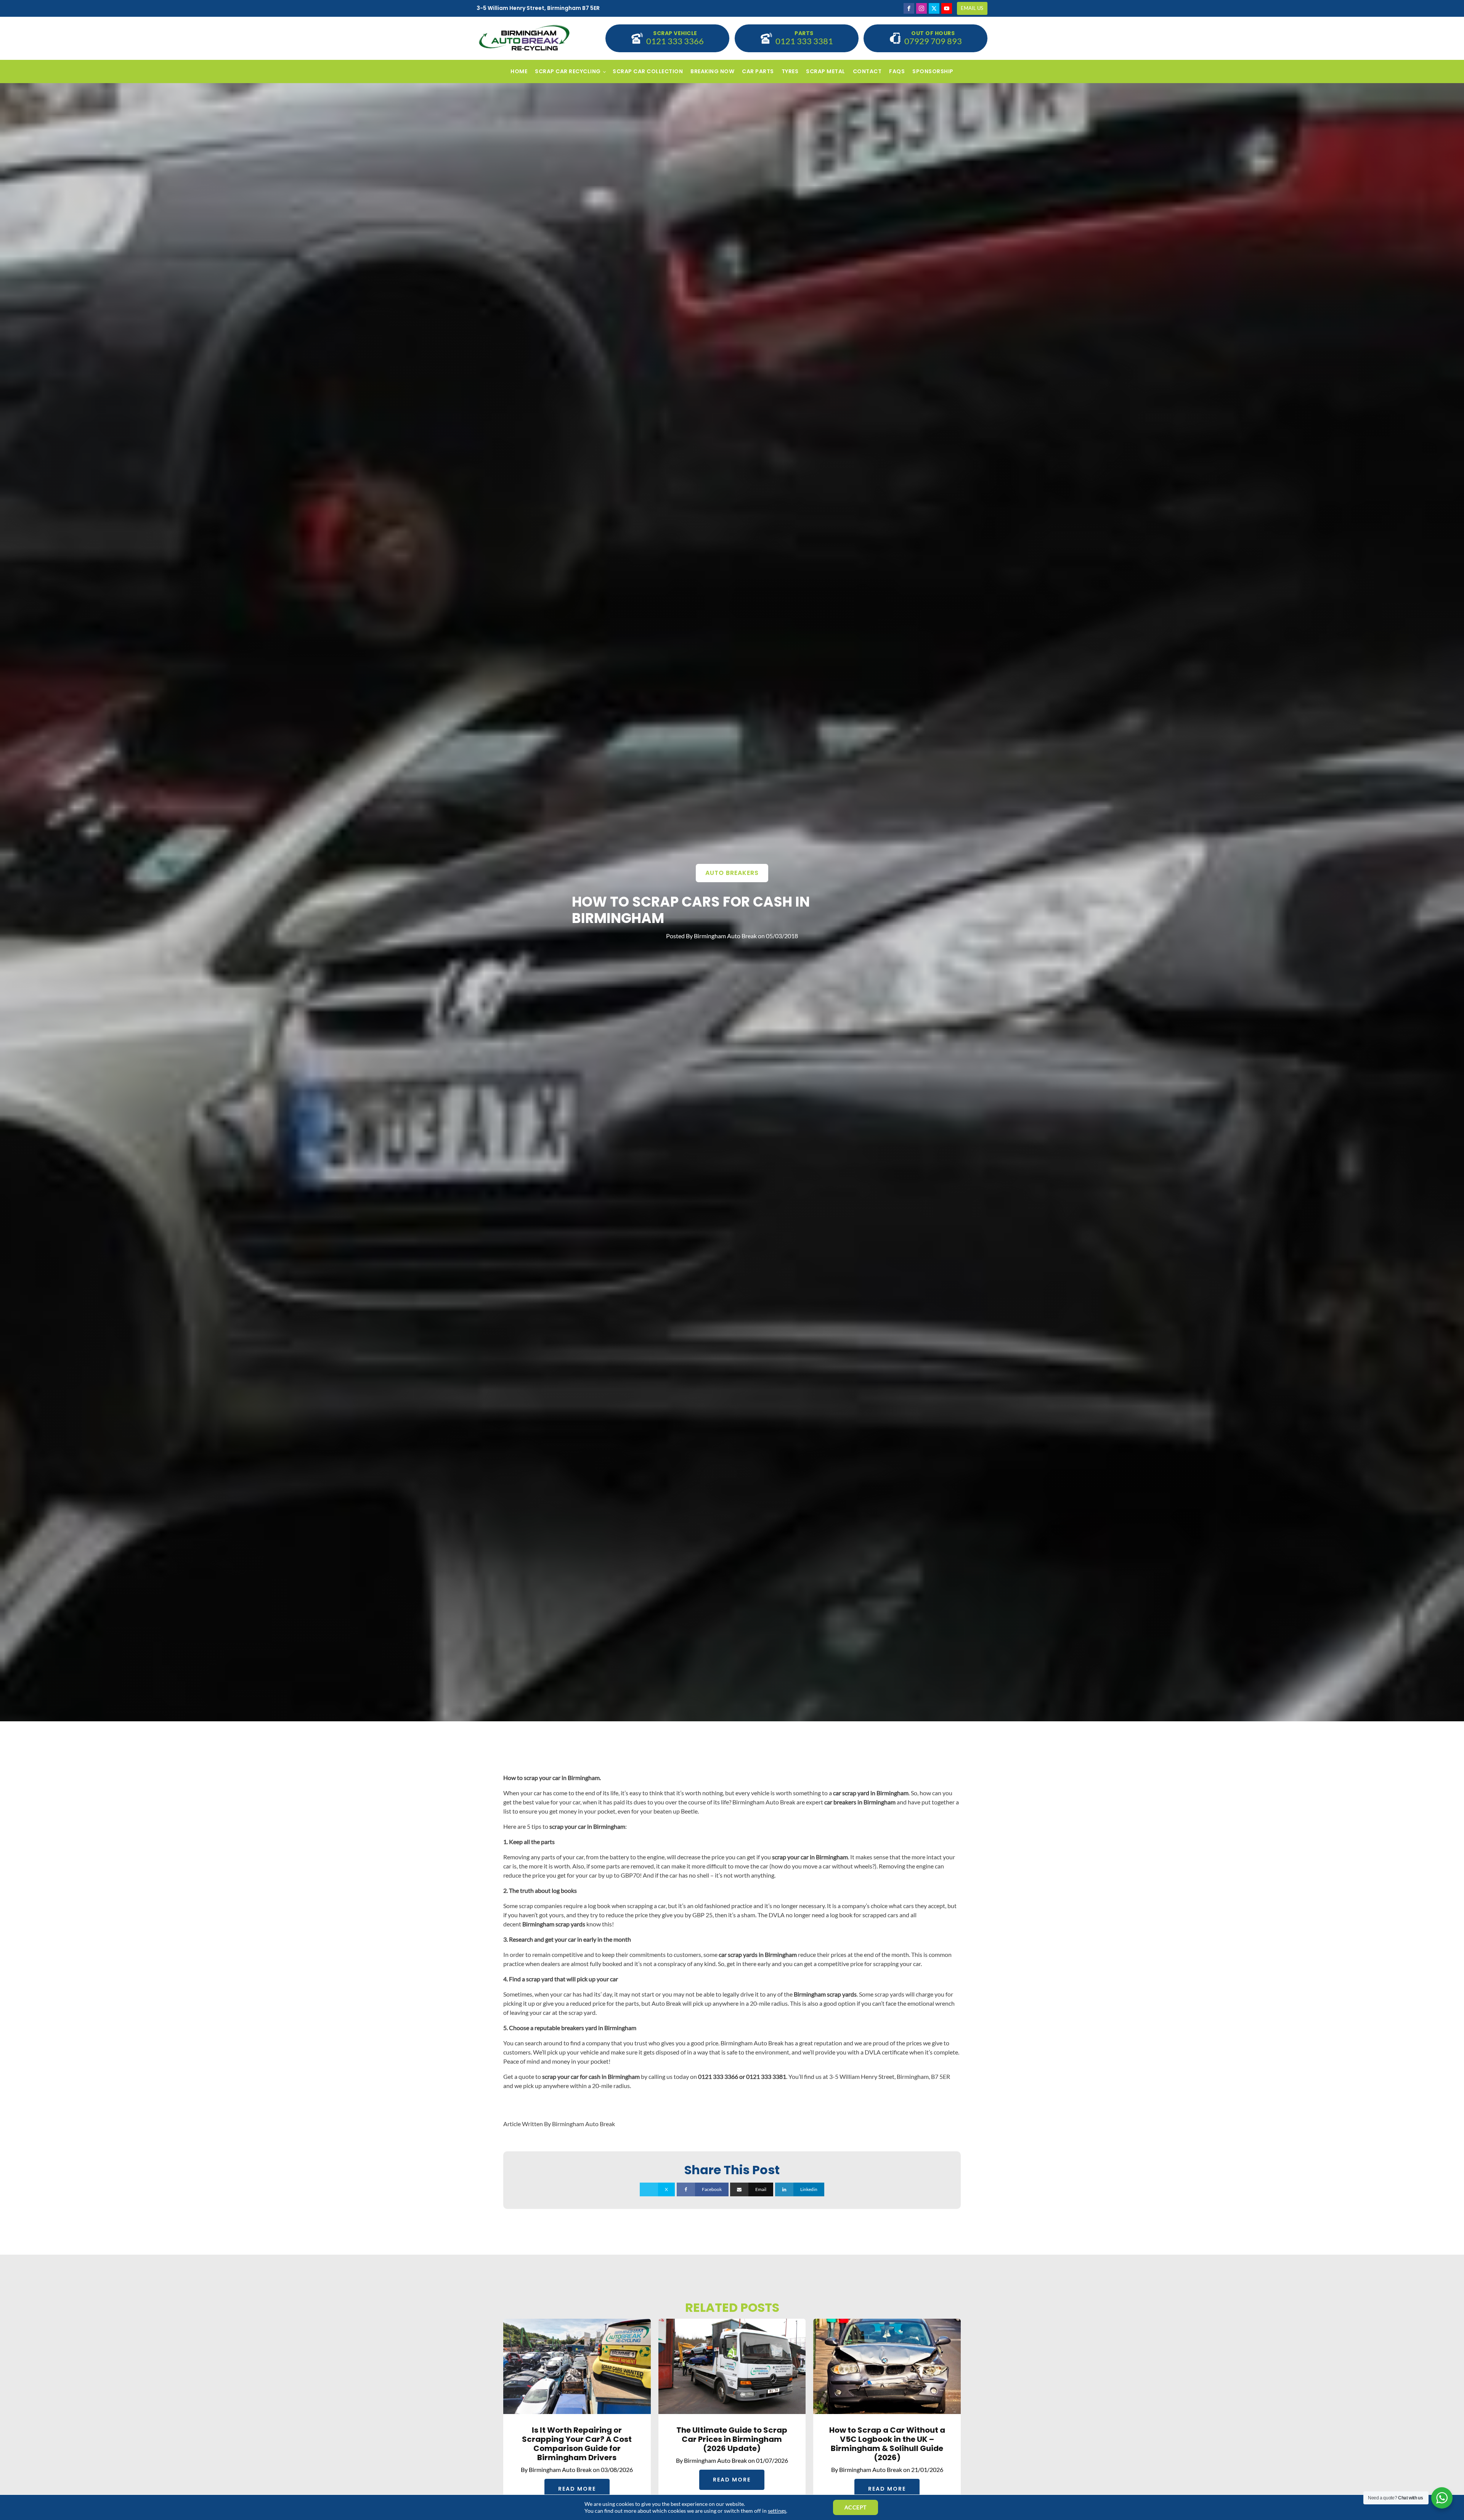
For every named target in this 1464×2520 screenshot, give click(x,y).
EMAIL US (972, 8)
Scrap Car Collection (648, 71)
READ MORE (577, 2489)
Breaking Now (712, 71)
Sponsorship (933, 71)
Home (519, 71)
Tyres (790, 71)
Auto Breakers (732, 873)
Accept (856, 2507)
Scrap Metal (826, 71)
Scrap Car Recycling (568, 71)
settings (777, 2511)
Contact (867, 71)
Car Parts (758, 71)
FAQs (897, 71)
